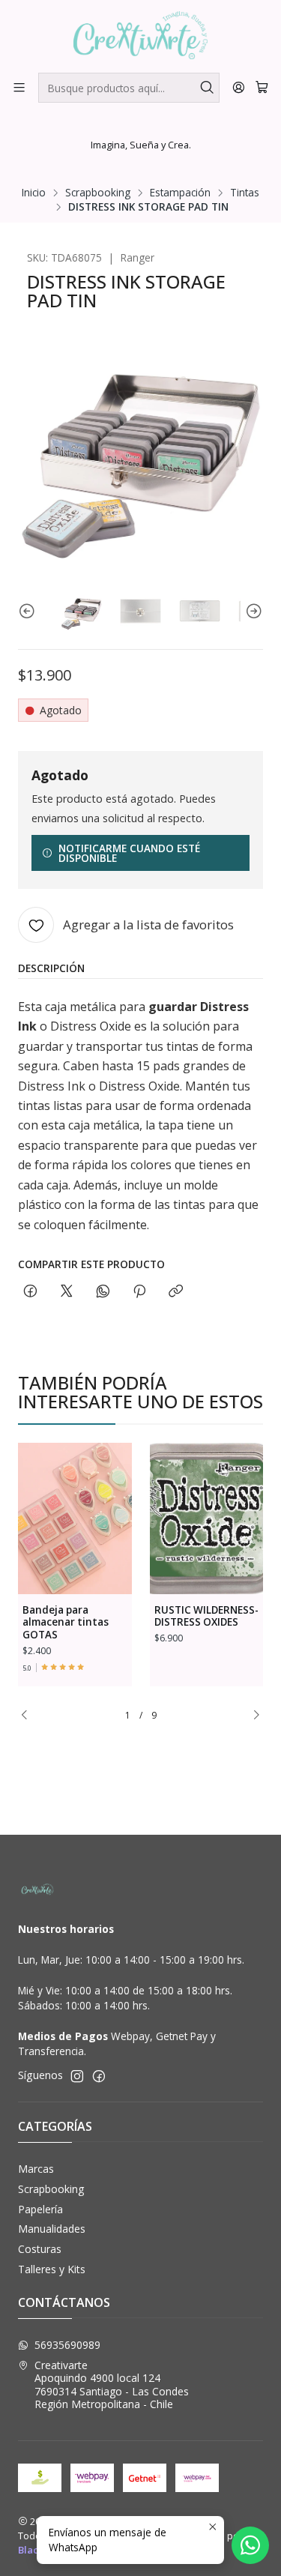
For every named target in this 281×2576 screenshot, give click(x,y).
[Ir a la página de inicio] (140, 35)
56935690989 (67, 2345)
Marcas (36, 2169)
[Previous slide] (29, 611)
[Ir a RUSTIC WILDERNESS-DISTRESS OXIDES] (207, 1518)
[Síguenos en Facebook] (99, 2076)
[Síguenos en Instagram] (77, 2076)
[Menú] (19, 87)
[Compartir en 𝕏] (67, 1292)
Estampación (180, 193)
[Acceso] (239, 87)
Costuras (40, 2249)
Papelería (40, 2209)
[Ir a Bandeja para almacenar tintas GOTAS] (75, 1518)
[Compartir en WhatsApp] (103, 1292)
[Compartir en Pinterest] (139, 1292)
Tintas (245, 193)
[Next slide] (252, 611)
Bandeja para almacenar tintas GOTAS (66, 1623)
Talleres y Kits (52, 2269)
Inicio (34, 193)
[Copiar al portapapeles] (176, 1292)
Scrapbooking (98, 193)
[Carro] (262, 87)
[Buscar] (207, 88)
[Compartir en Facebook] (30, 1292)
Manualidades (52, 2229)
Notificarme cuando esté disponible (129, 853)
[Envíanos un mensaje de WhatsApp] (250, 2545)
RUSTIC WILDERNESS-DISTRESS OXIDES (206, 1616)
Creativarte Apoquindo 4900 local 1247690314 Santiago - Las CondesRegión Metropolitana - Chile (112, 2385)
